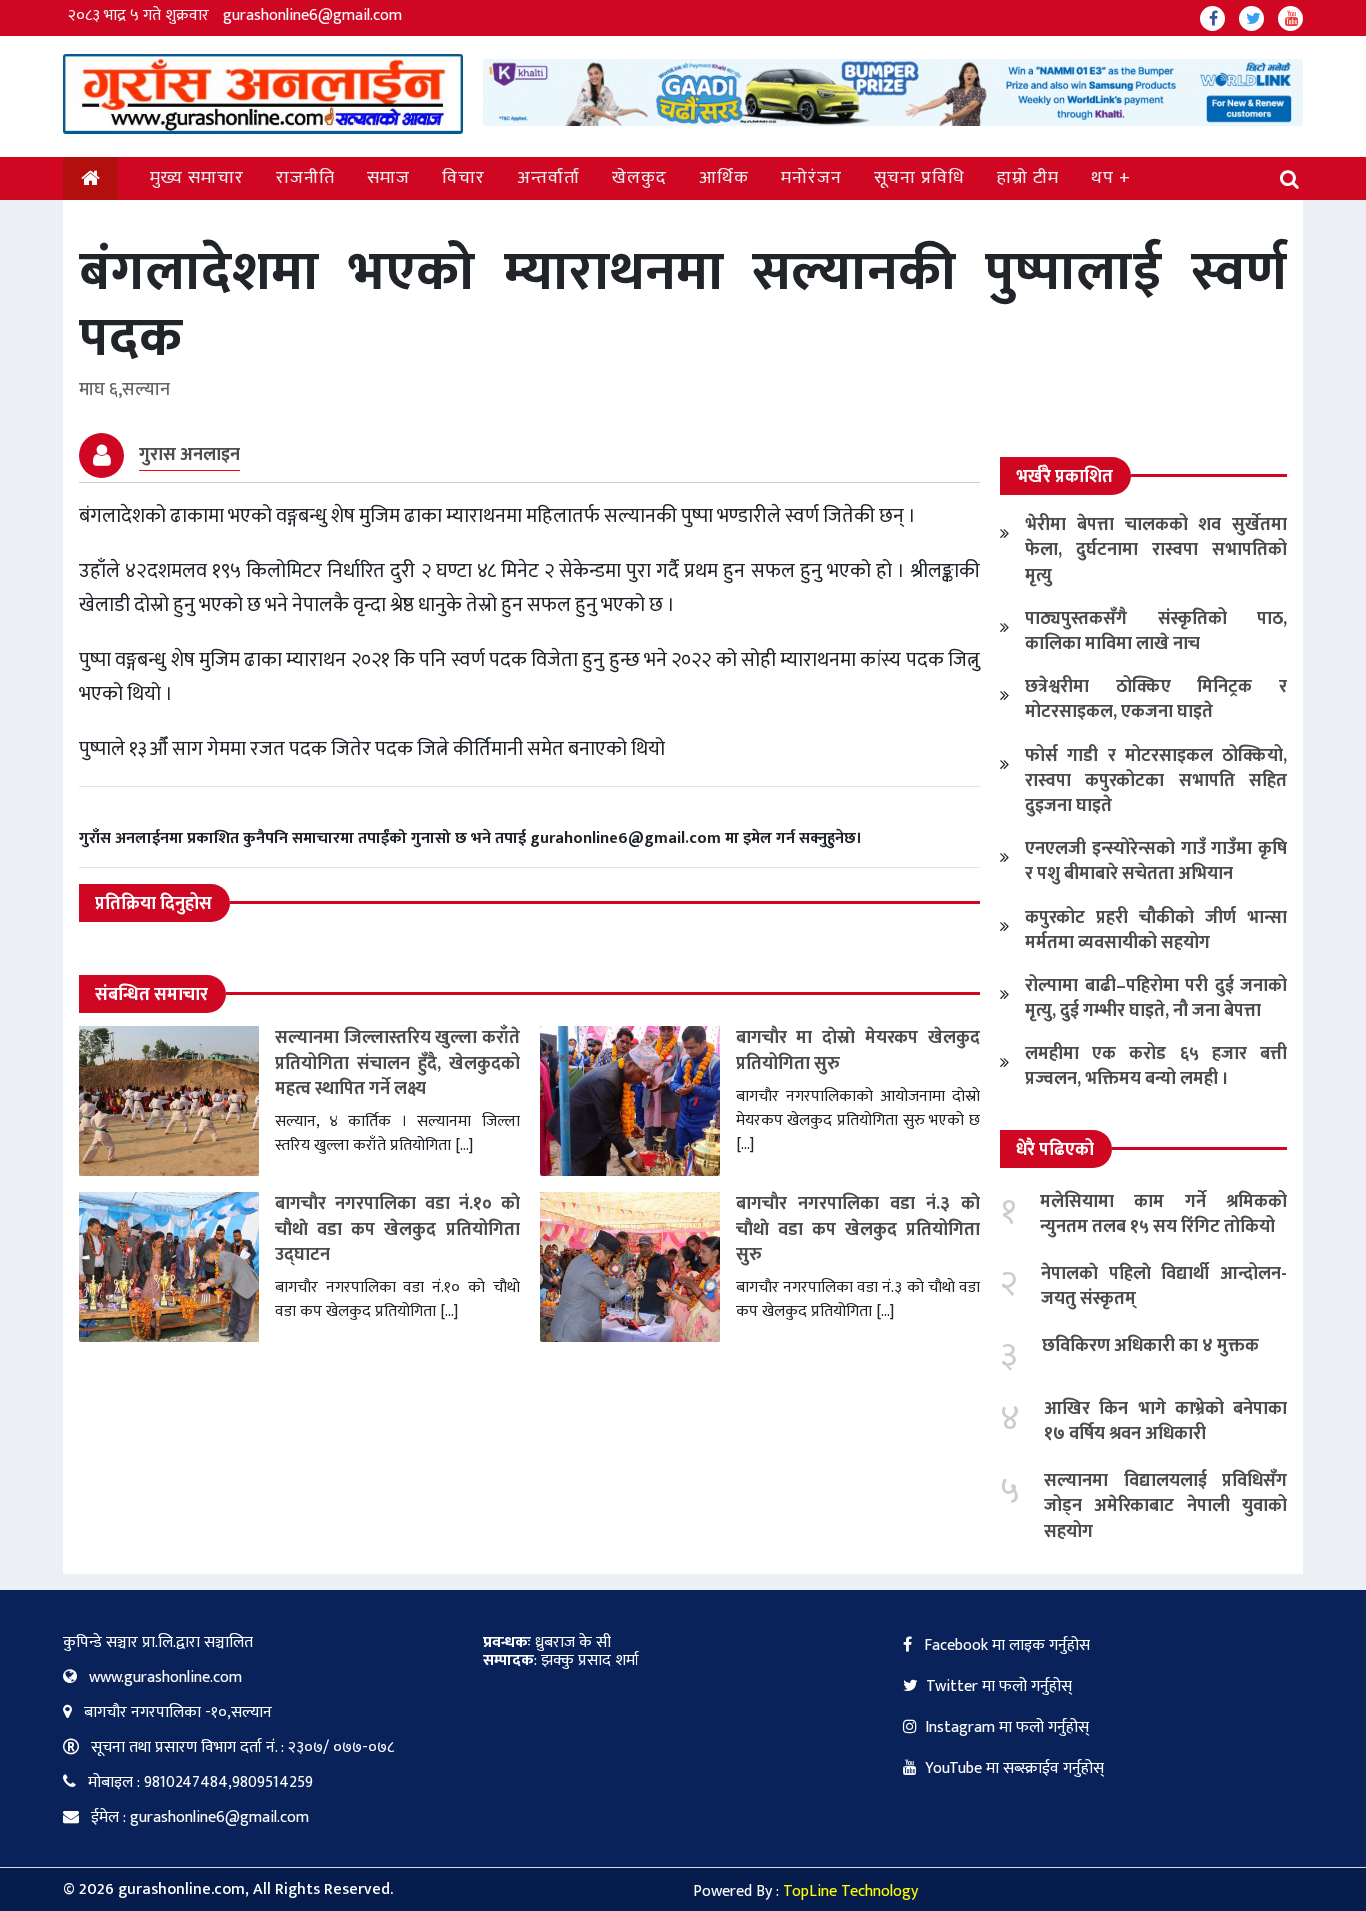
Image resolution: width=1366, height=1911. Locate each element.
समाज (388, 178)
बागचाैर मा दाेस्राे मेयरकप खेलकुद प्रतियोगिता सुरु (858, 1050)
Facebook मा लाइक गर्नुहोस (1005, 1645)
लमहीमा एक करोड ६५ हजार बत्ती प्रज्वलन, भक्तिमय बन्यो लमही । (1156, 1066)
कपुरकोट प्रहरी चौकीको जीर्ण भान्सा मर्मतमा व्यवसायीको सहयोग (1156, 930)
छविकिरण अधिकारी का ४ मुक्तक (1150, 1346)
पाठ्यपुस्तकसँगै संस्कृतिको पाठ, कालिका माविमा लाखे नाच (1156, 631)
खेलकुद (639, 178)
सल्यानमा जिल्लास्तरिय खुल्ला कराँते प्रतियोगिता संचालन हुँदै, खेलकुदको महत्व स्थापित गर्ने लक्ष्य (397, 1063)
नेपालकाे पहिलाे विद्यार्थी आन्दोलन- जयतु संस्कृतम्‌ (1164, 1286)
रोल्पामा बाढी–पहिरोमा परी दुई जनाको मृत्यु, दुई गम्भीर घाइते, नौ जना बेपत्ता (1156, 998)
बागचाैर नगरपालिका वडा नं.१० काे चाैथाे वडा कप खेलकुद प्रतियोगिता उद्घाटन (397, 1229)
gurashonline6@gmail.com (312, 15)
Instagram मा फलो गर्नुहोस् (1007, 1727)
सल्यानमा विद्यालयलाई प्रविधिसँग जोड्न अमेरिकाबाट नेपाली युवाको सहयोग (1165, 1506)
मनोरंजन (811, 178)
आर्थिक (724, 178)
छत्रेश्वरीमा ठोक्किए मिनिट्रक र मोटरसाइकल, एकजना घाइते (1156, 699)
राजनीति (305, 178)
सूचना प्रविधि (919, 178)
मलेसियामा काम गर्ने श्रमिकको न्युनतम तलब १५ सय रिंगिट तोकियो (1163, 1214)
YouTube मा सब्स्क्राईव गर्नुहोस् (1014, 1768)
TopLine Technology (850, 1891)
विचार (463, 178)
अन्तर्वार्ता (548, 178)
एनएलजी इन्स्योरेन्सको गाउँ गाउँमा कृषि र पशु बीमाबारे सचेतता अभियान (1156, 861)
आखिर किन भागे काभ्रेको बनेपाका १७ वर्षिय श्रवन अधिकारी (1165, 1421)
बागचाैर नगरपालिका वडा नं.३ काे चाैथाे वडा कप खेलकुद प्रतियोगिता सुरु (858, 1229)
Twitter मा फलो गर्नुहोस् (999, 1686)
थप (1102, 178)
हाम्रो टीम (1028, 178)
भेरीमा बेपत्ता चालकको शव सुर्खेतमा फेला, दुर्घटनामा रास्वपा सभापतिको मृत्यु (1156, 550)
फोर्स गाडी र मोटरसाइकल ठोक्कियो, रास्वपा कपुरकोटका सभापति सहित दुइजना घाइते (1156, 781)
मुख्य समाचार (197, 178)
